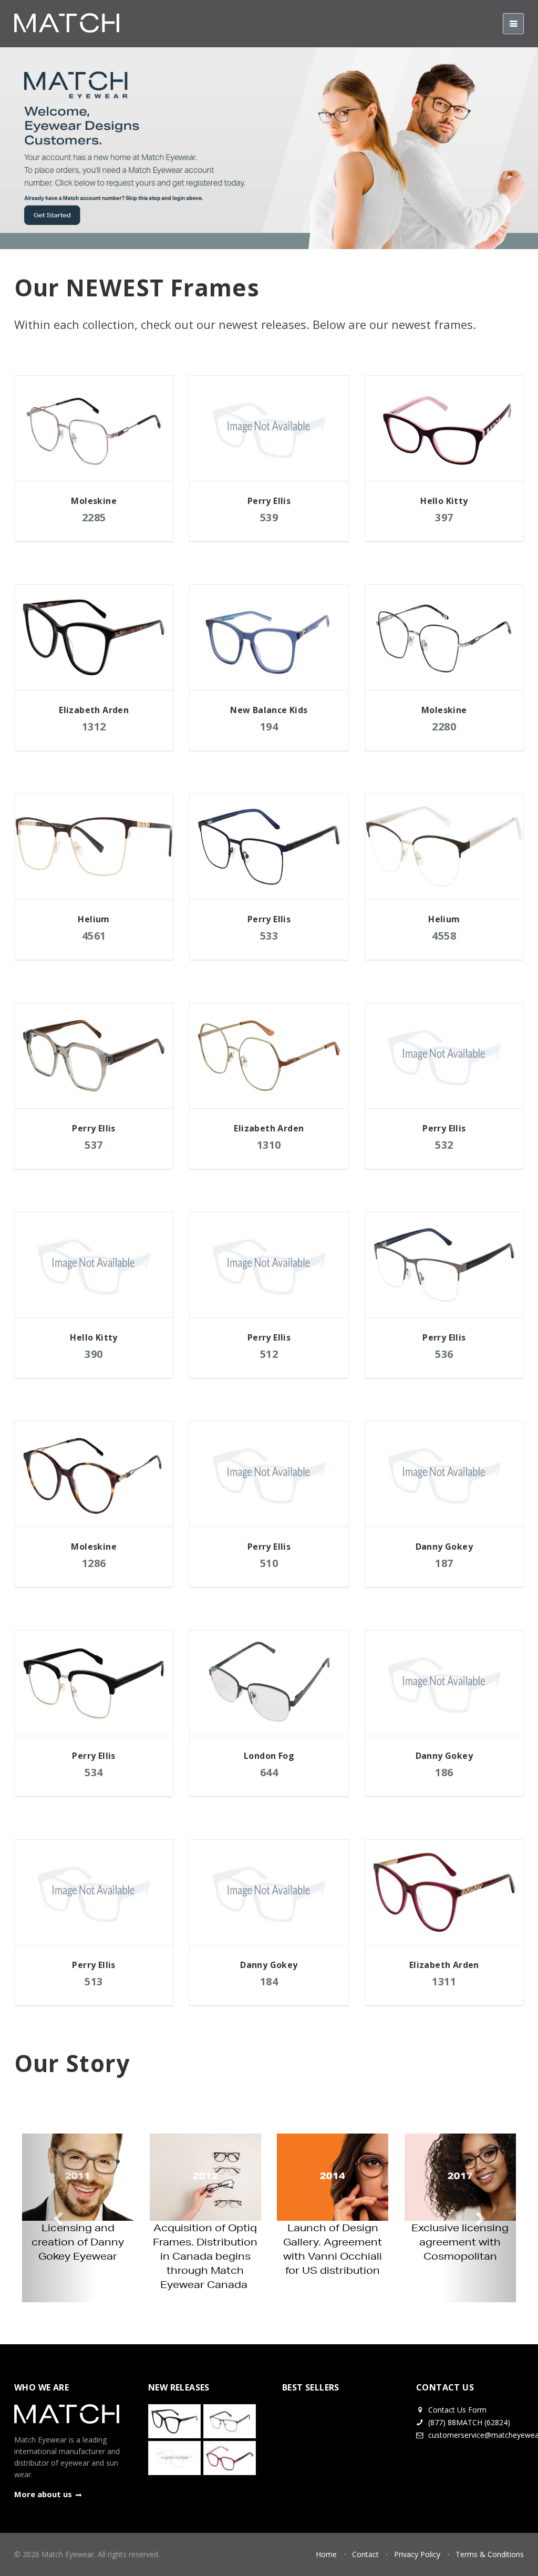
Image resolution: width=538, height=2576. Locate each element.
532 (444, 1145)
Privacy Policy (417, 2554)
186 (444, 1772)
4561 (94, 936)
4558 (444, 936)
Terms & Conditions (490, 2554)
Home (326, 2554)
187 (444, 1563)
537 (94, 1145)
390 (94, 1354)
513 (94, 1981)
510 (269, 1563)
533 (269, 936)
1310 (269, 1145)
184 (269, 1981)
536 (444, 1354)
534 (94, 1772)
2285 (94, 517)
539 (269, 517)
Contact (365, 2554)
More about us (43, 2494)
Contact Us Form (456, 2410)
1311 (444, 1981)
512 (269, 1354)
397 (444, 517)
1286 (94, 1563)
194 (269, 727)
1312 (94, 727)
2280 (444, 727)
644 (269, 1772)
